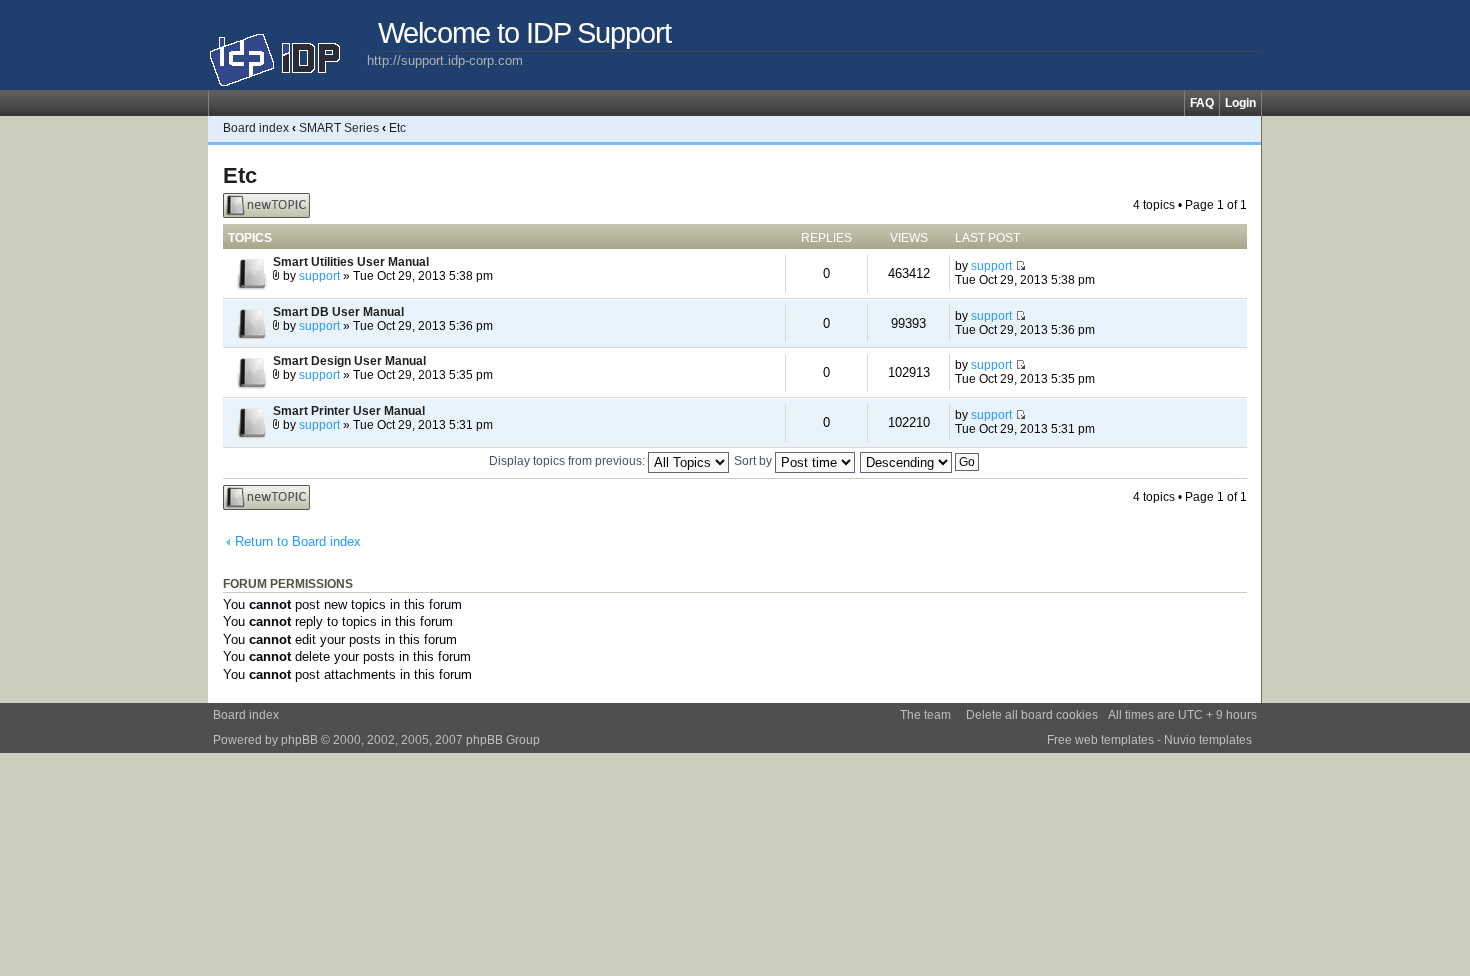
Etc (397, 128)
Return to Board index (298, 541)
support (319, 276)
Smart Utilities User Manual (351, 262)
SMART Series (339, 128)
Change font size (1246, 128)
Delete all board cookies (1032, 715)
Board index (256, 128)
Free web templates (1100, 740)
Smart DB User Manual (338, 312)
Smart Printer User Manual (349, 411)
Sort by (754, 461)
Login (1240, 103)
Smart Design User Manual (349, 361)
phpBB (299, 740)
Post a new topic (253, 205)
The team (925, 715)
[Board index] (287, 52)
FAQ (1202, 103)
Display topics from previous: (568, 461)
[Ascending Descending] (920, 461)
